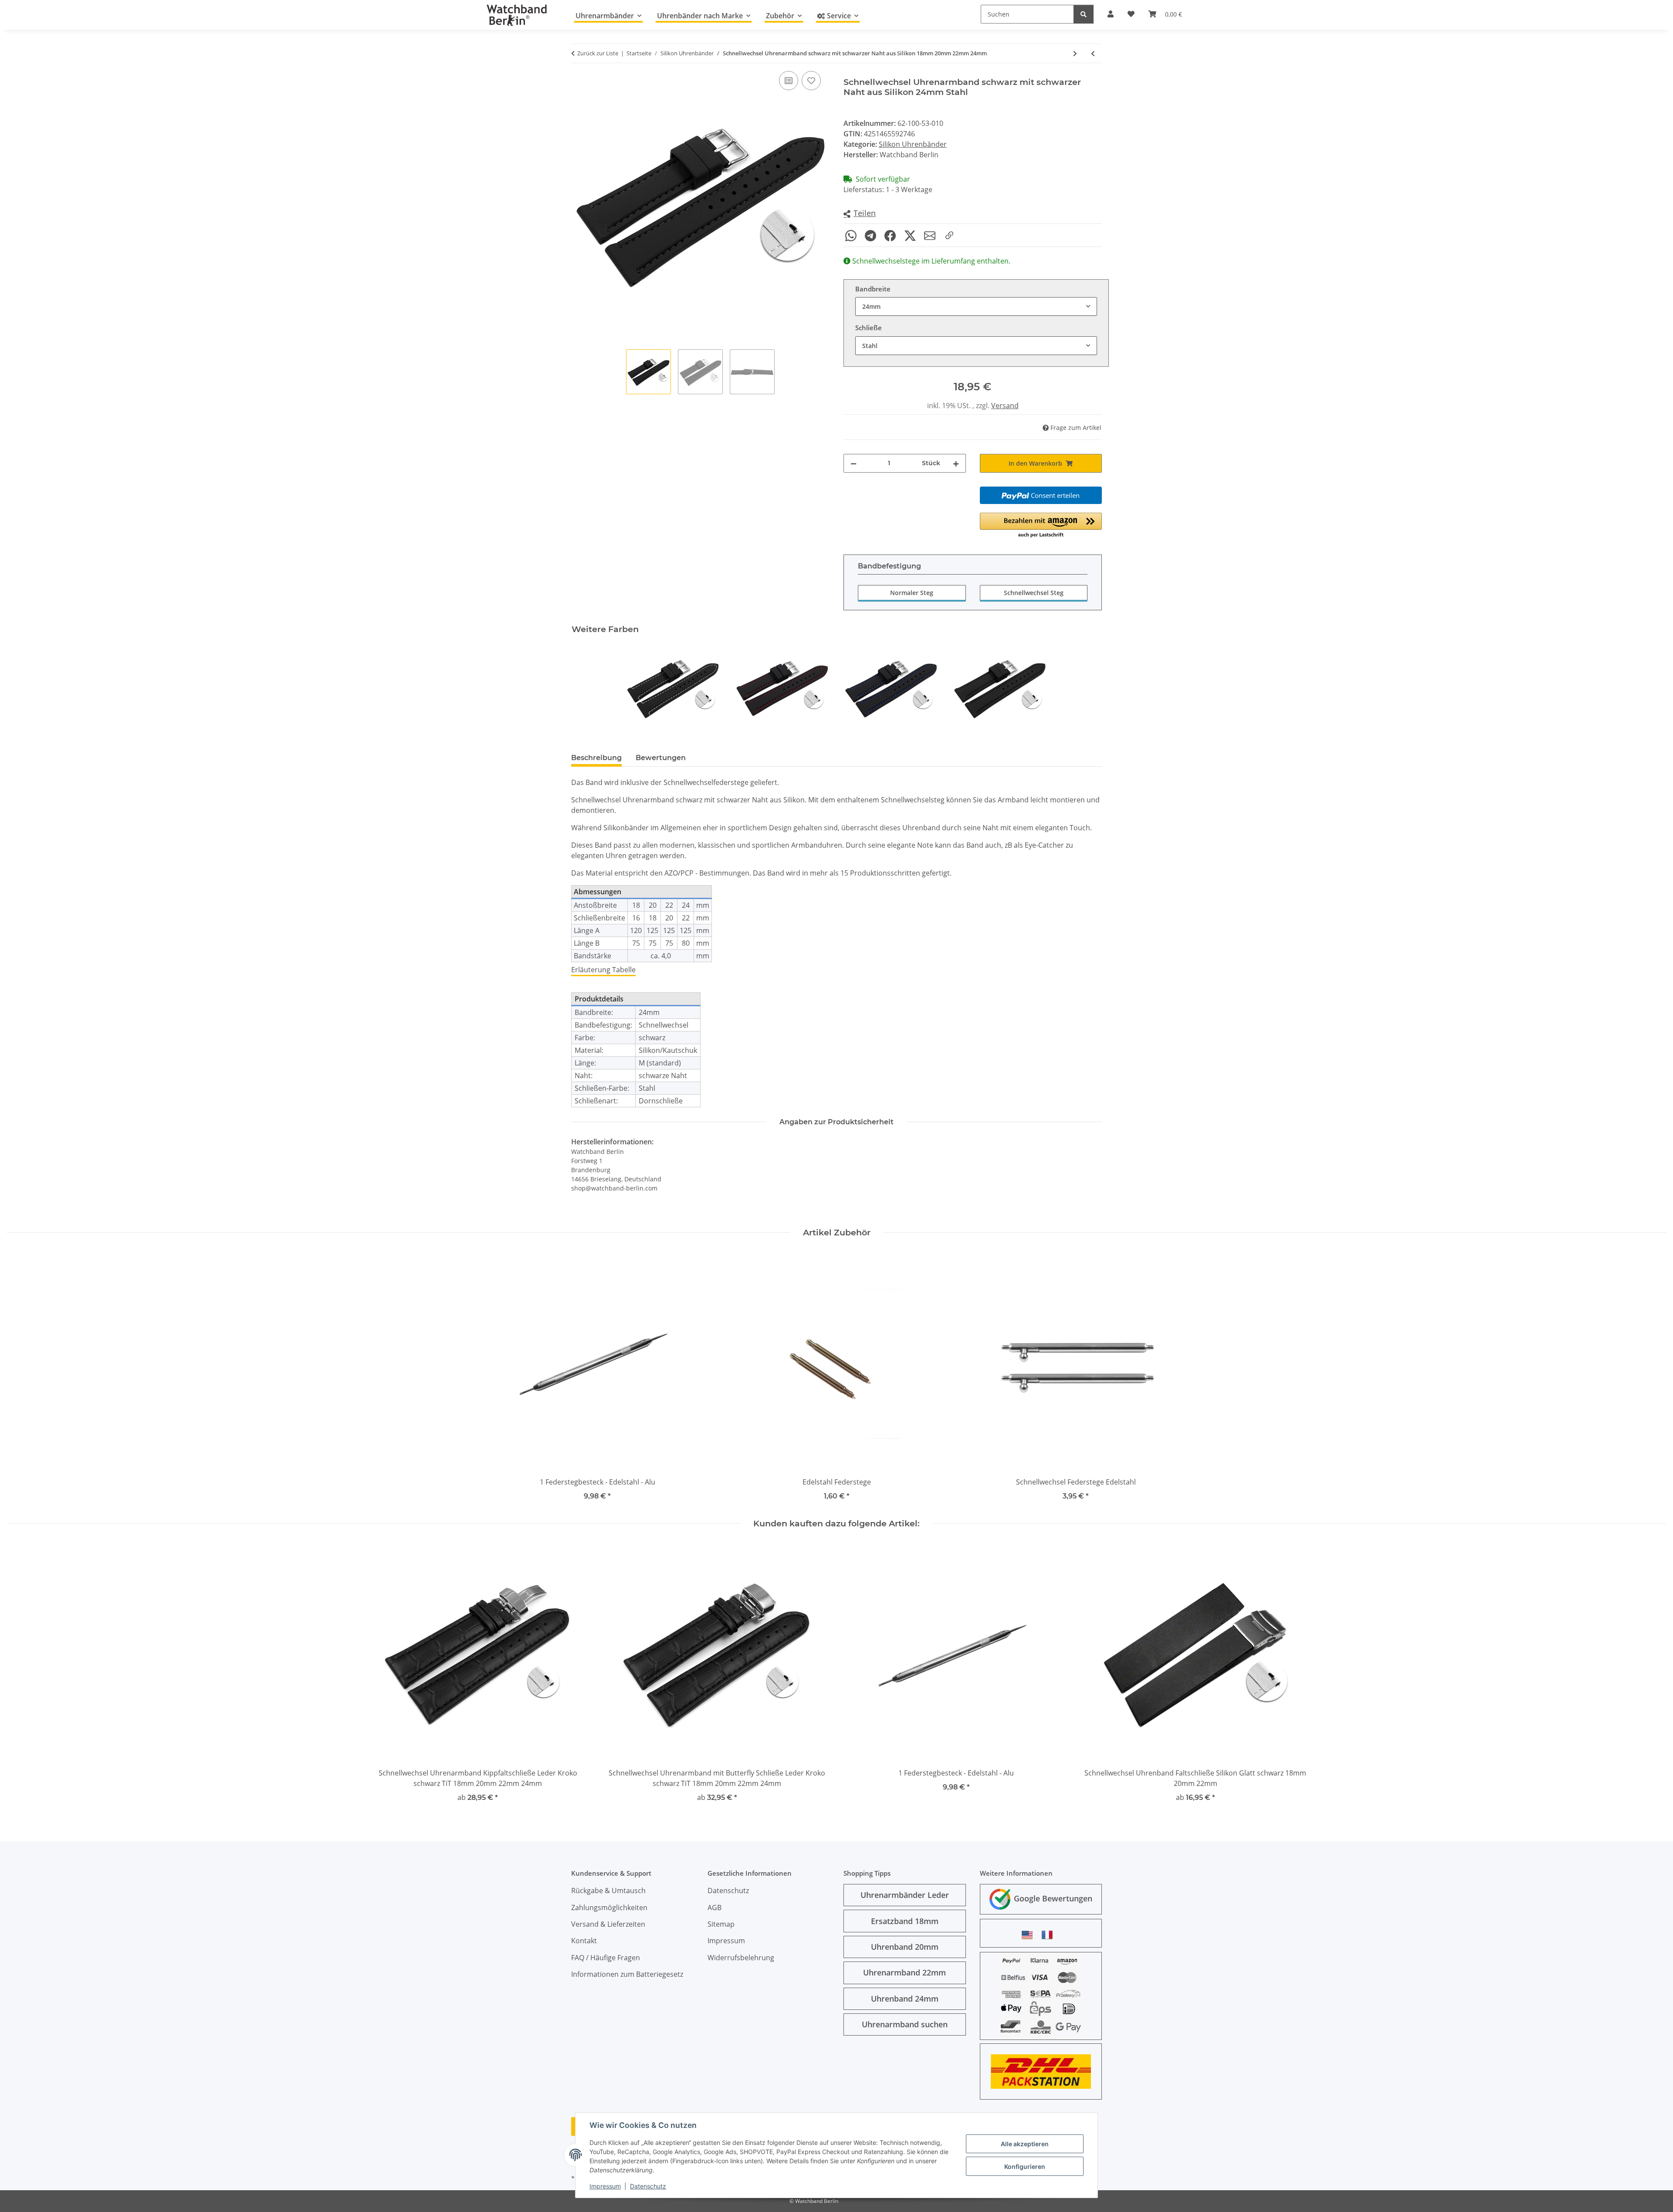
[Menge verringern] (853, 463)
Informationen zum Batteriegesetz (627, 1974)
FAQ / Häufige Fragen (606, 1958)
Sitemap (721, 1924)
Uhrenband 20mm (905, 1947)
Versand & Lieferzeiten (608, 1924)
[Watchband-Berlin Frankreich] (1050, 1935)
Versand (1005, 406)
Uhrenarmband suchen (905, 2024)
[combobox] (976, 306)
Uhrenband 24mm (905, 1999)
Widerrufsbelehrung (741, 1958)
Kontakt (584, 1941)
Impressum (605, 2186)
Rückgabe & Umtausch (608, 1891)
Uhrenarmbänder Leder (905, 1895)
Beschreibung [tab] (596, 758)
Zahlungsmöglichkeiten (609, 1908)
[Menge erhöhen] (956, 463)
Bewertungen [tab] (661, 758)
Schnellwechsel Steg (1034, 593)
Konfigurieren (1025, 2166)
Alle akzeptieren (1025, 2144)
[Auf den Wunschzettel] (811, 81)
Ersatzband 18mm (905, 1921)
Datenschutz (648, 2186)
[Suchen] (1084, 14)
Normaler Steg (912, 593)
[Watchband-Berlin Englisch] (1030, 1935)
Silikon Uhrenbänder (913, 144)
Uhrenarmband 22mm (904, 1972)
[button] (860, 214)
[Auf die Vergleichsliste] (789, 81)
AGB (715, 1908)
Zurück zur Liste (598, 53)
